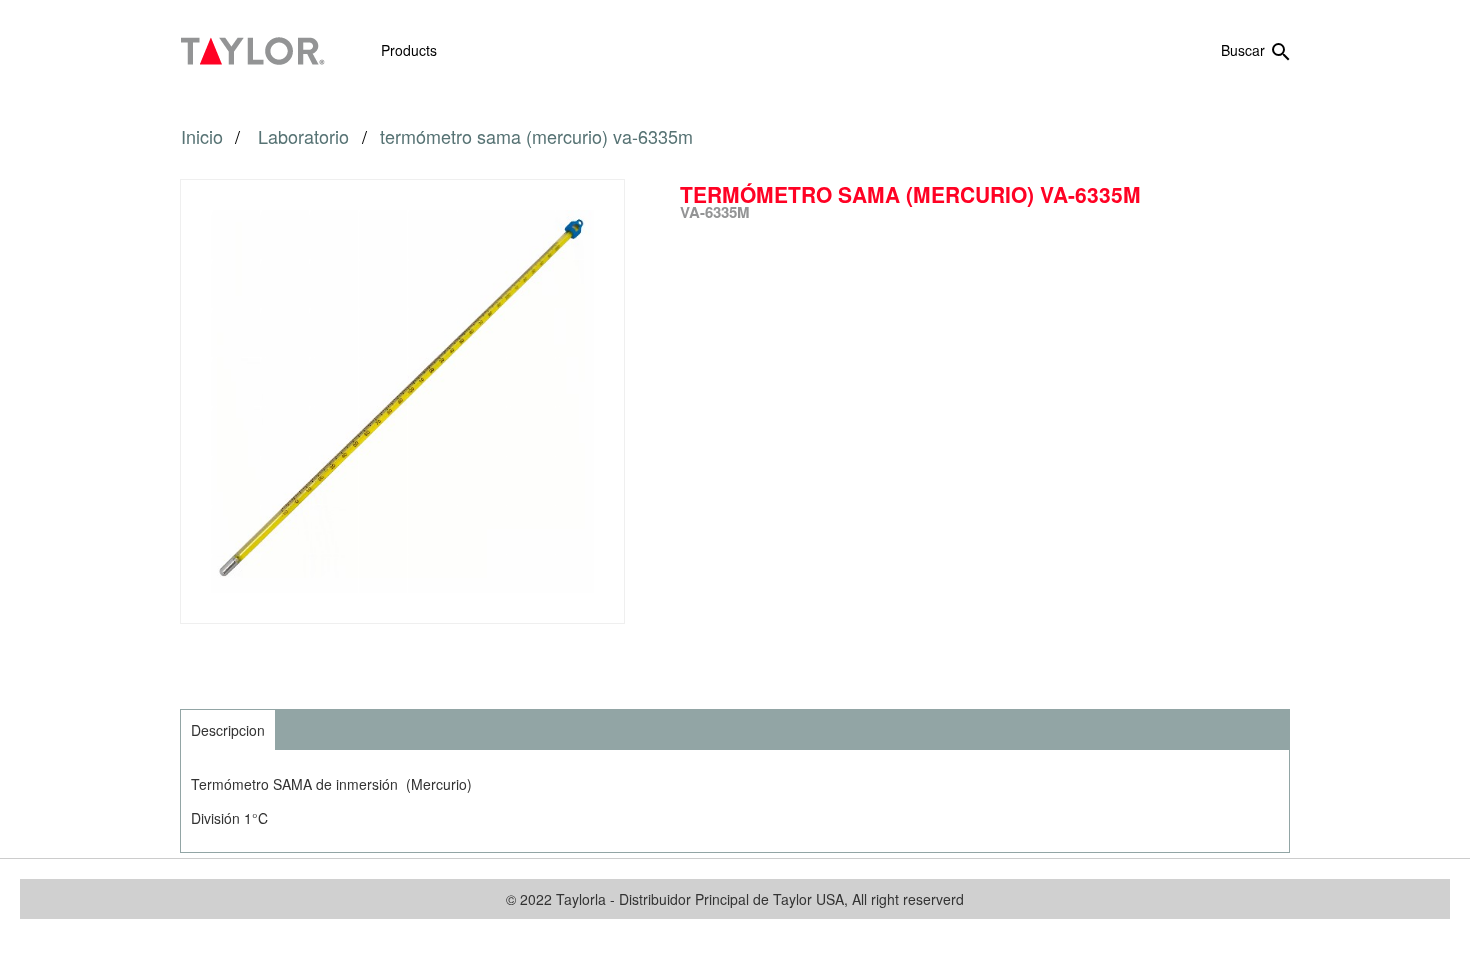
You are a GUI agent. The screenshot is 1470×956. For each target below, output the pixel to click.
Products (409, 50)
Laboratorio (306, 136)
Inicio (202, 136)
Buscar (1257, 52)
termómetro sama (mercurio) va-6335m (536, 136)
